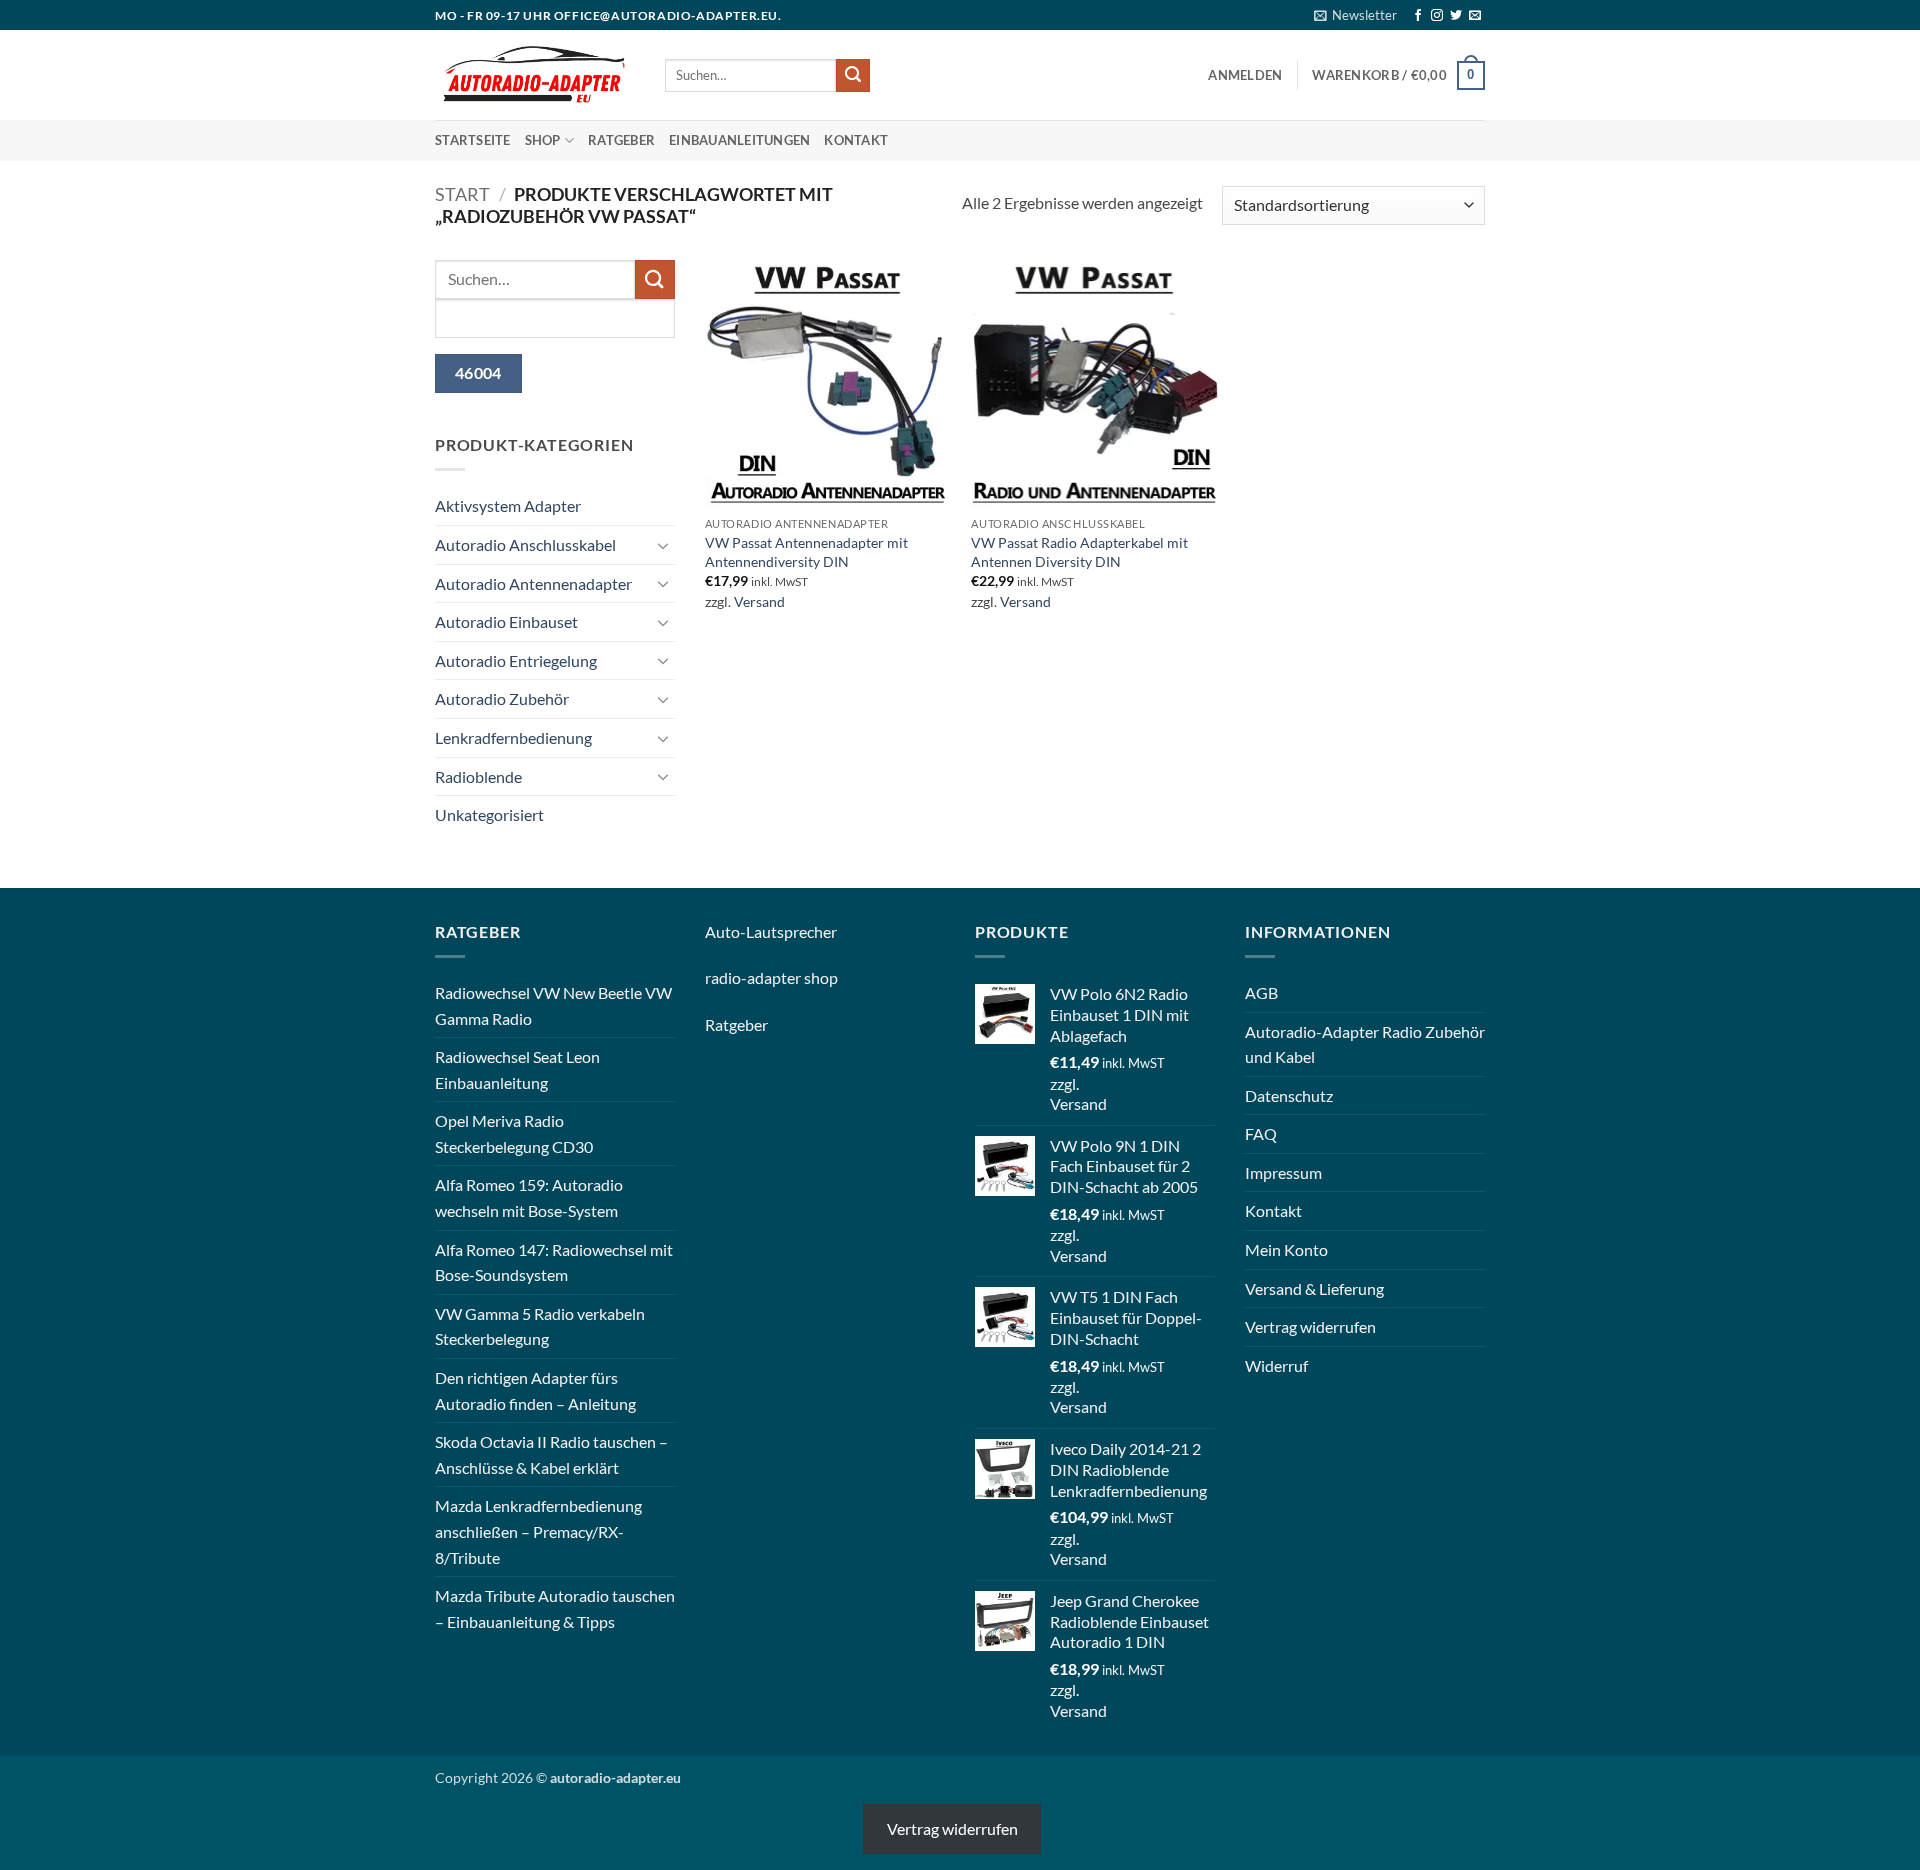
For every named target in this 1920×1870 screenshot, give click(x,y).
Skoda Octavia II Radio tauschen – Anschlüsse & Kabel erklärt (551, 1454)
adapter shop (792, 977)
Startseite (473, 140)
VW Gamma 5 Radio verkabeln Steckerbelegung (540, 1326)
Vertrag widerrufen (1310, 1326)
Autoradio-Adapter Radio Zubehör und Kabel (1365, 1044)
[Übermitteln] (853, 76)
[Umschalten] (663, 545)
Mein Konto (1286, 1249)
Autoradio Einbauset (506, 621)
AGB (1261, 992)
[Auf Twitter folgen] (1456, 16)
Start (462, 194)
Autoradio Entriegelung (516, 660)
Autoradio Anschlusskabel (525, 544)
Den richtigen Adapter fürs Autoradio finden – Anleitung (535, 1390)
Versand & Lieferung (1314, 1288)
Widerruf (1276, 1365)
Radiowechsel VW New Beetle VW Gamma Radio (553, 1005)
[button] (1355, 15)
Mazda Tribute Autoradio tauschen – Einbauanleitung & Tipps (555, 1608)
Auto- (725, 931)
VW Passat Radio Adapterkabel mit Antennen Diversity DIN (1079, 552)
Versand (759, 601)
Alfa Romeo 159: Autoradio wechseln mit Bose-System (529, 1197)
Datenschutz (1289, 1095)
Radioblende (478, 776)
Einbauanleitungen (739, 140)
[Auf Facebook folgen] (1418, 16)
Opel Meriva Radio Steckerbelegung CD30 (514, 1133)
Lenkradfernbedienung (513, 737)
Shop (543, 140)
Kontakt (856, 140)
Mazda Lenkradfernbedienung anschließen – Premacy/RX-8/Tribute (538, 1531)
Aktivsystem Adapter (508, 505)
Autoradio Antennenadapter (533, 583)
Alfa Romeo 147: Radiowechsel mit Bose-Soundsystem (554, 1262)
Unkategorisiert (489, 814)
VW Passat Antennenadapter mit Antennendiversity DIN (806, 552)
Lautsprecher (791, 931)
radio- (726, 977)
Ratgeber (621, 140)
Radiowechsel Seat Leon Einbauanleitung (517, 1069)
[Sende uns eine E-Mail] (1475, 16)
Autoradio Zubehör (502, 698)
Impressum (1283, 1172)
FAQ (1261, 1133)
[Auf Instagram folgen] (1437, 16)
